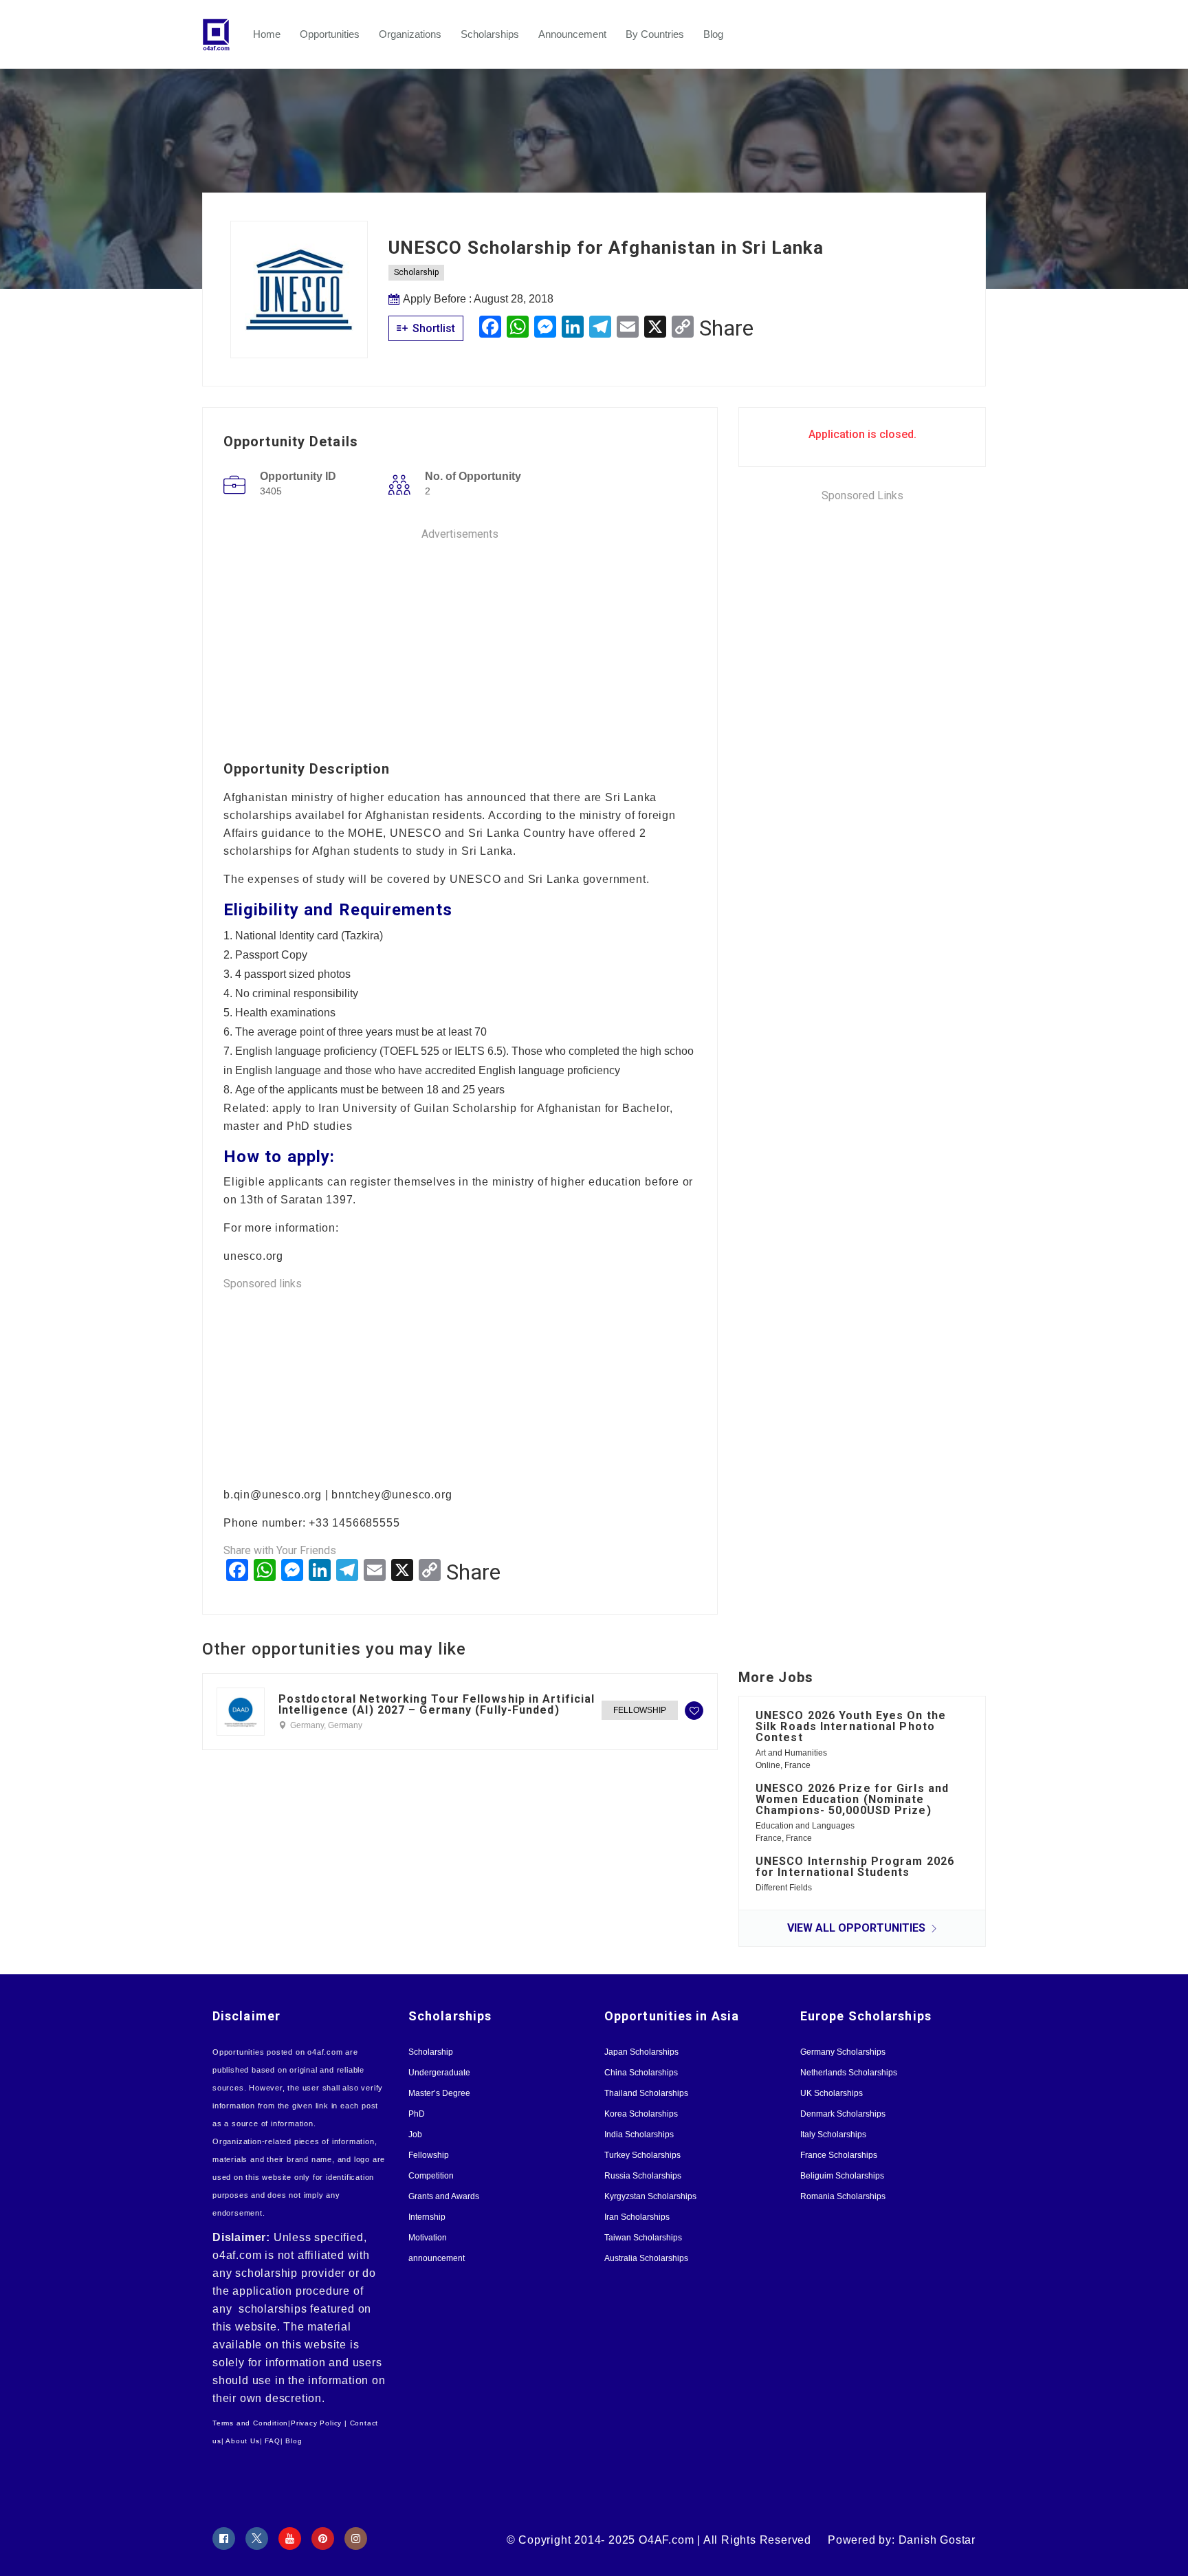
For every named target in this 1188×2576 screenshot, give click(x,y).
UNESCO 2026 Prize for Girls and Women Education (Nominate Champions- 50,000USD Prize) (852, 1799)
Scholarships (490, 34)
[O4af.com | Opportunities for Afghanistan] (223, 34)
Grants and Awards (444, 2196)
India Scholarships (639, 2135)
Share (726, 328)
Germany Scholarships (843, 2052)
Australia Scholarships (646, 2258)
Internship (427, 2217)
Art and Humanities (791, 1753)
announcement (437, 2258)
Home (267, 34)
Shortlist (432, 328)
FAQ (272, 2441)
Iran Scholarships (637, 2217)
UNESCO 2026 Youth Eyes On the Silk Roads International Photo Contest (851, 1726)
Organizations (410, 34)
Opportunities (330, 34)
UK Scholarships (832, 2093)
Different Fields (784, 1888)
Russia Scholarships (643, 2176)
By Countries (655, 34)
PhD (417, 2114)
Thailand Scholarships (646, 2093)
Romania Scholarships (843, 2196)
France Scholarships (839, 2155)
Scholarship (416, 272)
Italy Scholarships (833, 2135)
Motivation (428, 2238)
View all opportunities (858, 1928)
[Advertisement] (460, 639)
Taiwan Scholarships (643, 2238)
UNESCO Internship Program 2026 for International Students (855, 1867)
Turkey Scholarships (642, 2155)
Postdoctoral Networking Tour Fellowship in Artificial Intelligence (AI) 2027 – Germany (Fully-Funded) (437, 1705)
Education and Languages (805, 1826)
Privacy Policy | (319, 2423)
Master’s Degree (439, 2093)
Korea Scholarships (641, 2114)
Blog (713, 34)
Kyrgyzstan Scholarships (650, 2196)
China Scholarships (641, 2073)
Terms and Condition (250, 2423)
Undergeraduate (439, 2073)
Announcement (572, 34)
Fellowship (640, 1710)
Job (415, 2135)
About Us (242, 2441)
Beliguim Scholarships (842, 2176)
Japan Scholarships (641, 2052)
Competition (431, 2176)
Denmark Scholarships (843, 2114)
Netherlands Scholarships (849, 2073)
